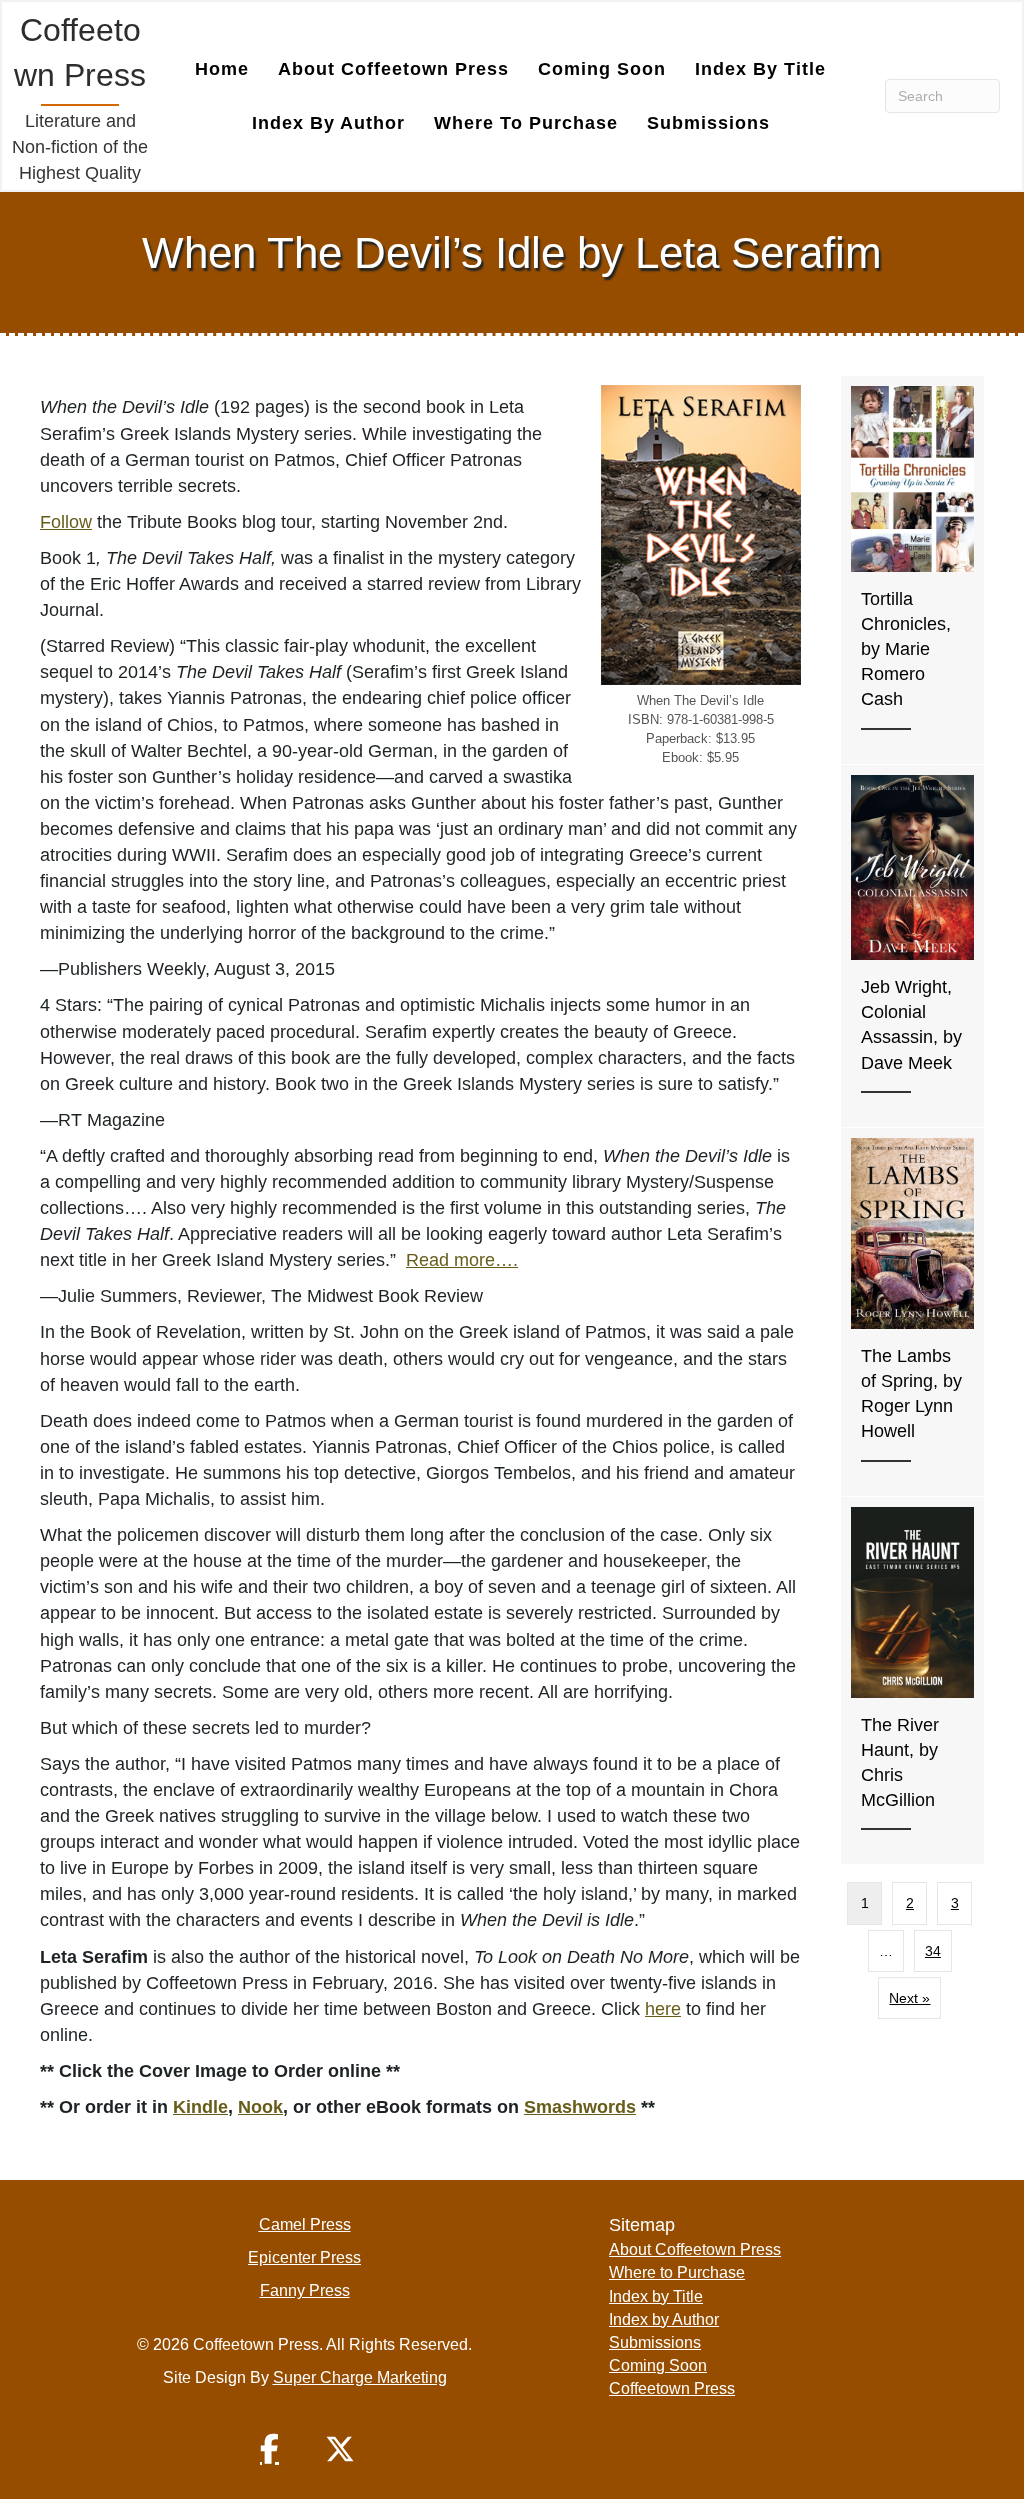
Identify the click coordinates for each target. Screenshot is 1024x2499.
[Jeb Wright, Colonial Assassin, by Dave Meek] (912, 945)
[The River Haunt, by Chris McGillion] (912, 1680)
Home (222, 69)
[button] (270, 2449)
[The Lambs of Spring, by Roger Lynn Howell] (912, 1311)
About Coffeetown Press (393, 69)
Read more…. (462, 1260)
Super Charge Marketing (360, 2377)
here (663, 2009)
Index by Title (760, 69)
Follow (66, 522)
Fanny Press (305, 2290)
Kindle (200, 2107)
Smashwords (580, 2107)
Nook (260, 2107)
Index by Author (328, 123)
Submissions (708, 123)
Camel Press (305, 2224)
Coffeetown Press (672, 2388)
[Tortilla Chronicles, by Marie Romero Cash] (912, 569)
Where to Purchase (526, 123)
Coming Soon (602, 69)
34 (933, 1951)
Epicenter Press (304, 2257)
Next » (909, 1998)
